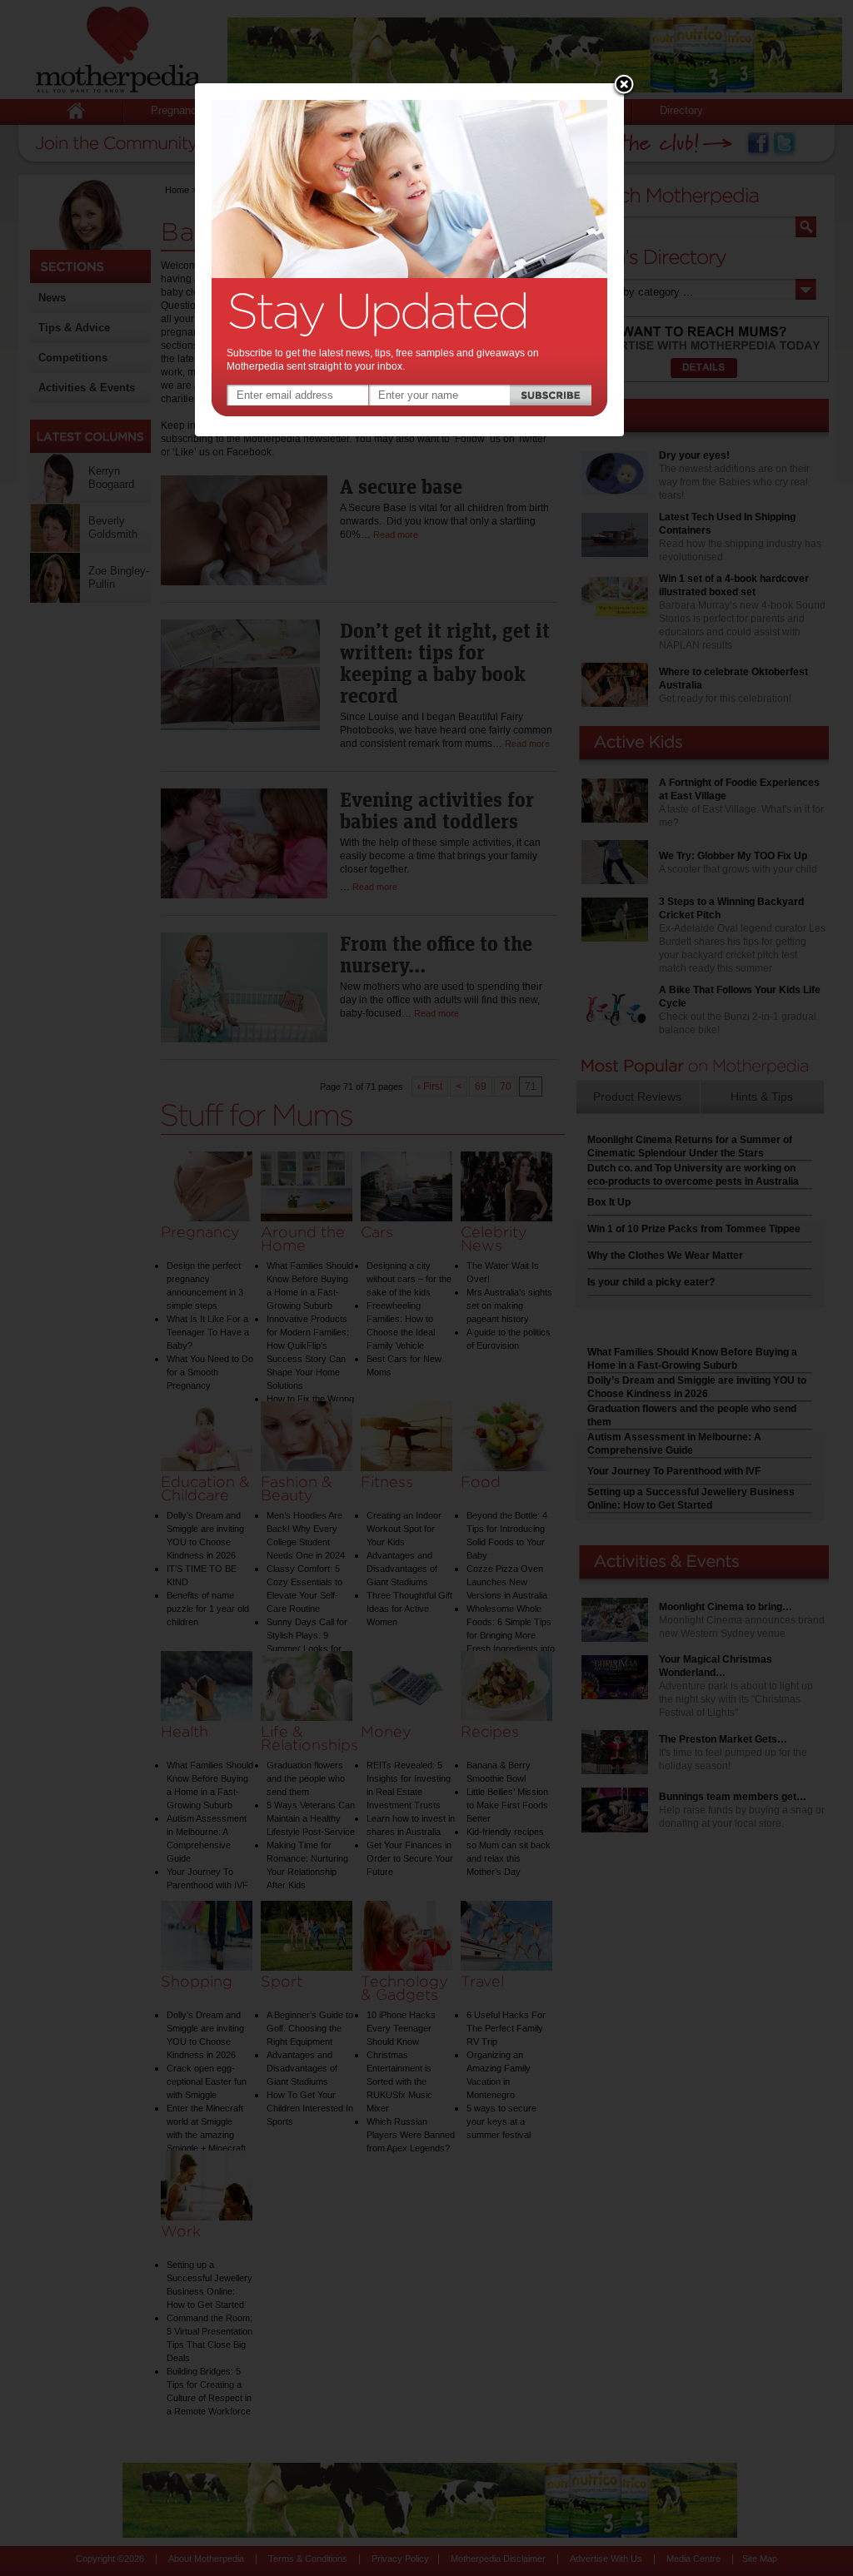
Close (624, 86)
